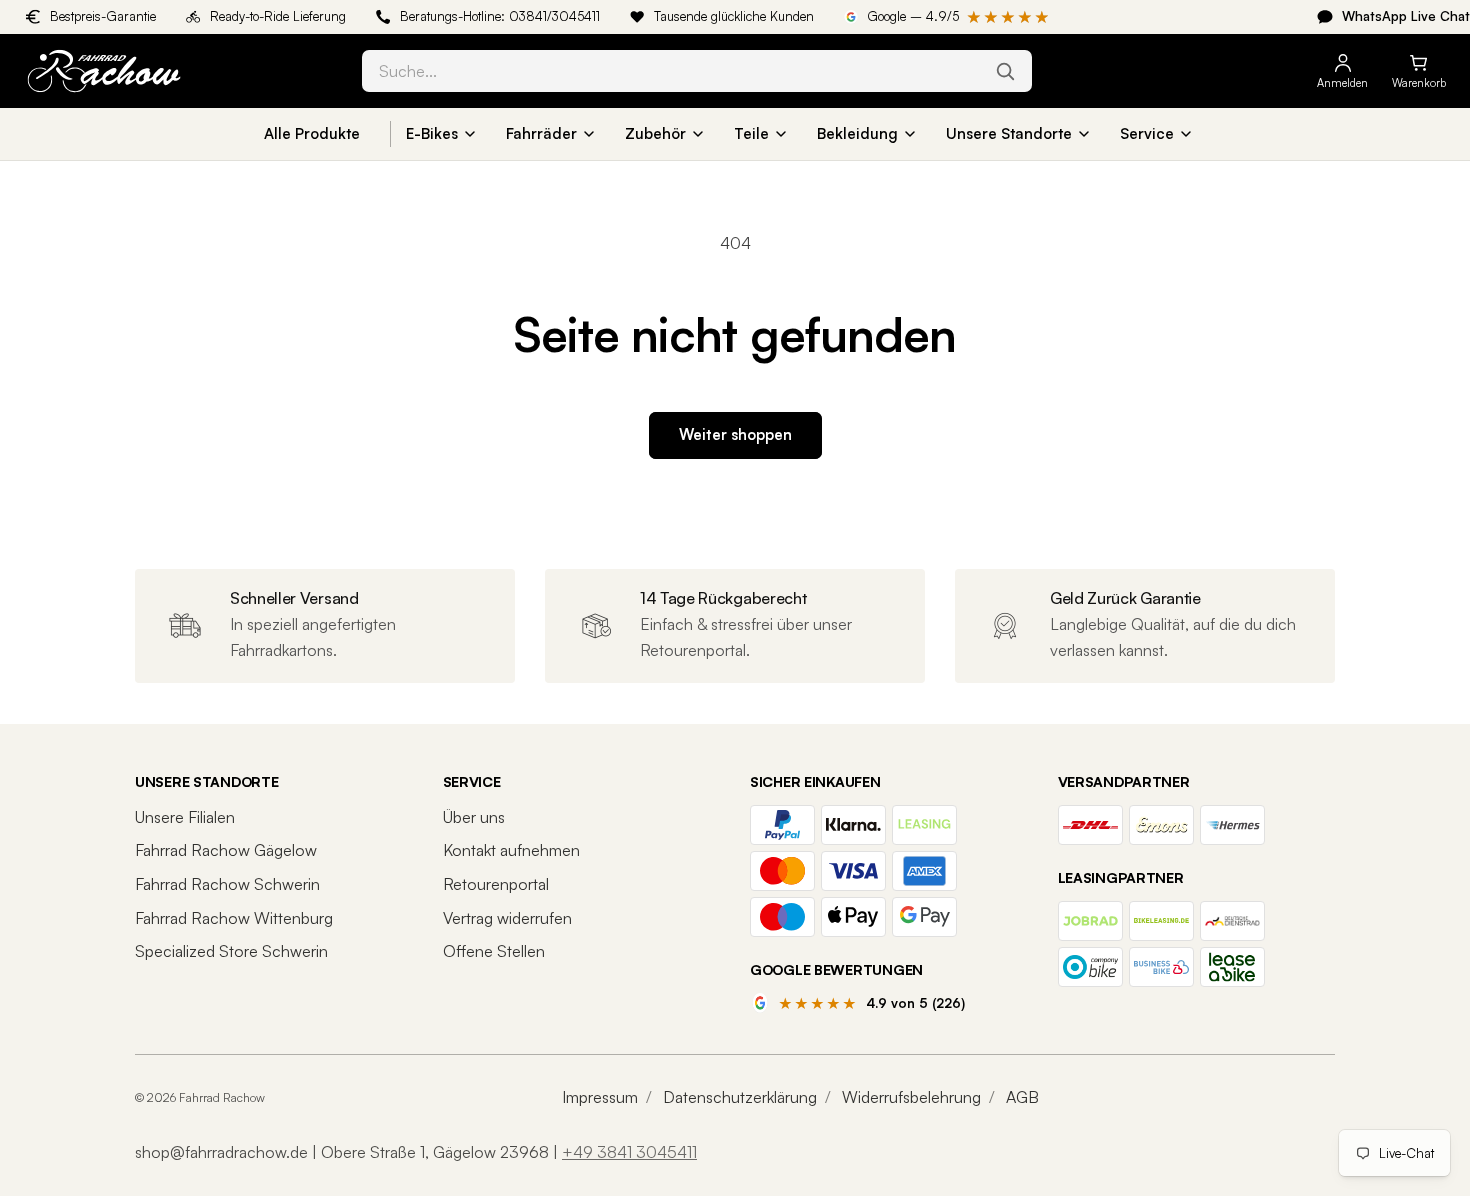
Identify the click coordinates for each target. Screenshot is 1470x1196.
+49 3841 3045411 (629, 1152)
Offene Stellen (494, 951)
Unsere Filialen (185, 817)
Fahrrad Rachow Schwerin (227, 884)
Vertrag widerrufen (507, 918)
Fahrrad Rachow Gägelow (226, 850)
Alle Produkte (312, 133)
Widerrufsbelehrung (911, 1097)
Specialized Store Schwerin (231, 951)
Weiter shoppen (735, 434)
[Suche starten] (1005, 71)
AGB (1022, 1097)
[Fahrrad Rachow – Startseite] (176, 71)
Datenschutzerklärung (740, 1097)
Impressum (600, 1097)
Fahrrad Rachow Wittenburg (234, 918)
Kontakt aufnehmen (511, 850)
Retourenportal (496, 884)
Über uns (474, 817)
